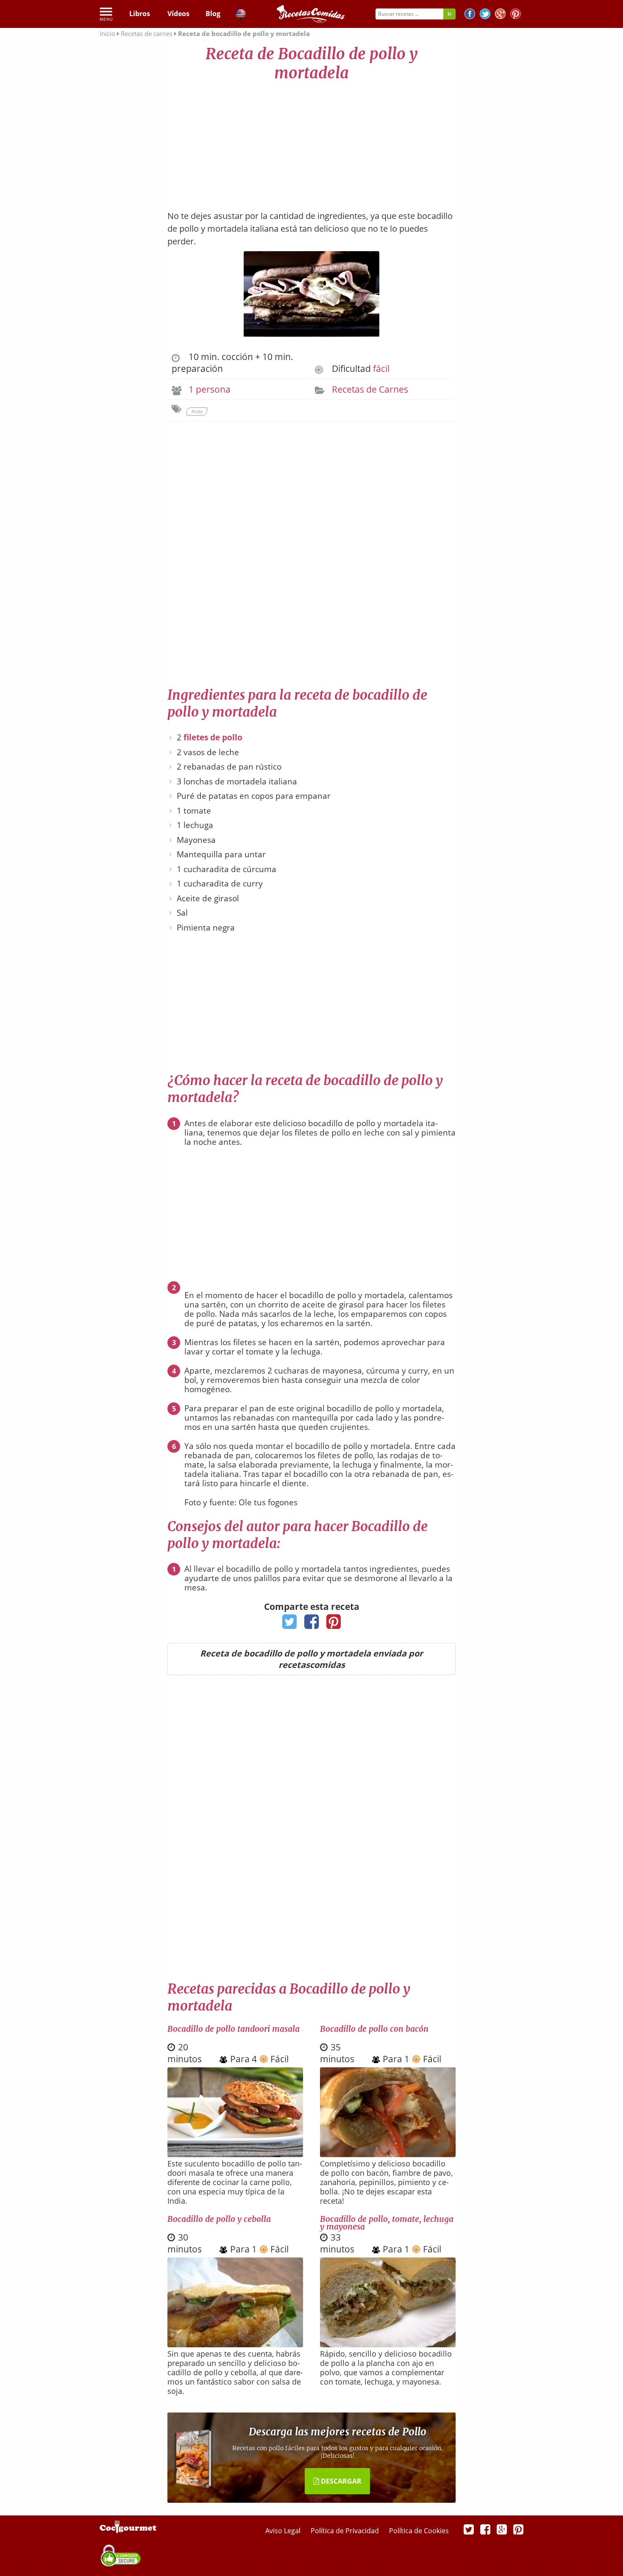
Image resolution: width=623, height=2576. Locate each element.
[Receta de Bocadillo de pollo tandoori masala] (235, 2155)
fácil (381, 368)
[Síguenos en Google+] (500, 15)
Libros (140, 14)
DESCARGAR (340, 2481)
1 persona (210, 389)
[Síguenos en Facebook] (470, 15)
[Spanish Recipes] (241, 15)
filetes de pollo (213, 737)
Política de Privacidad (346, 2531)
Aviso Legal (284, 2531)
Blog (213, 14)
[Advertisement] (311, 142)
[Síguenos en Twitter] (485, 15)
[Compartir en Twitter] (290, 1624)
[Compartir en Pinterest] (334, 1624)
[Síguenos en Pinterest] (516, 15)
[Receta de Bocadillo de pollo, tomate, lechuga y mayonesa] (388, 2344)
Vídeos (178, 14)
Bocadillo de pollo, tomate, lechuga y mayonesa (387, 2223)
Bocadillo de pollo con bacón (374, 2029)
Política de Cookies (419, 2531)
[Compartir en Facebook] (312, 1624)
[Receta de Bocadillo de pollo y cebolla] (235, 2345)
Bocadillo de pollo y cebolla (219, 2219)
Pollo (197, 411)
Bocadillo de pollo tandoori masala (234, 2029)
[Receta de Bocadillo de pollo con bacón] (388, 2154)
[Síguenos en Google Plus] (502, 2529)
